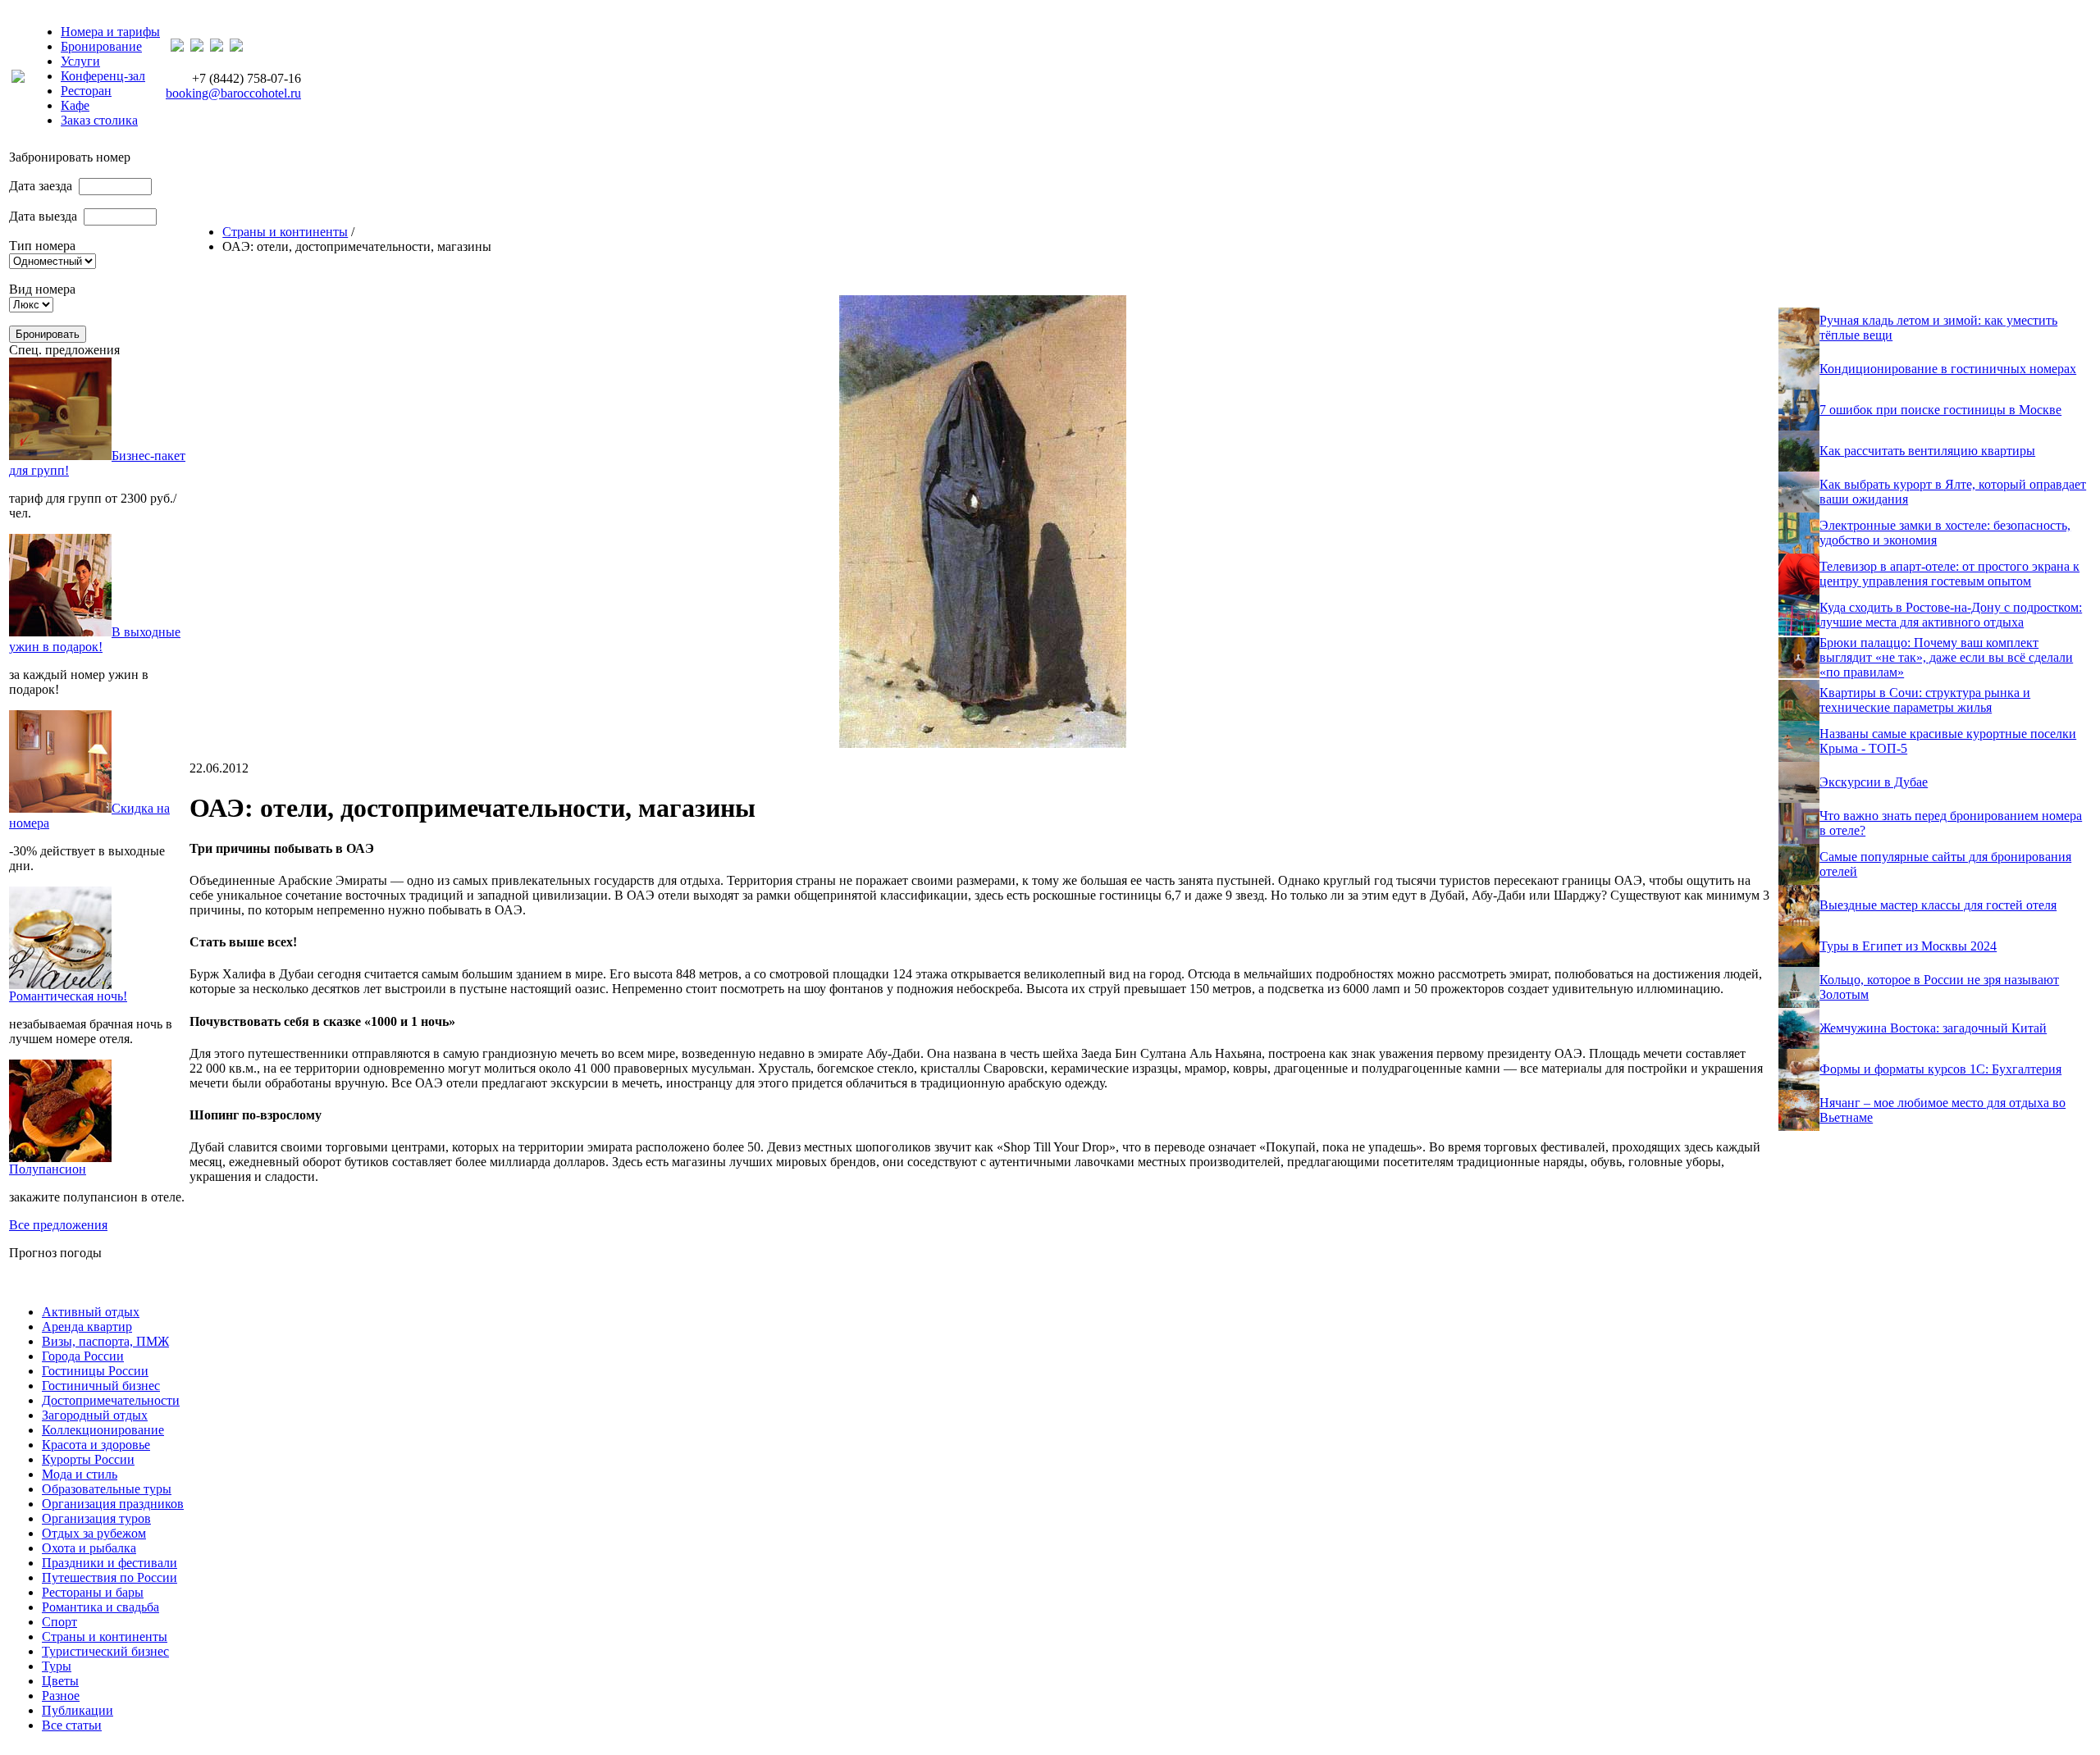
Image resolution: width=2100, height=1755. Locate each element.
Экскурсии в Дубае (1874, 782)
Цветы (60, 1681)
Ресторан (86, 91)
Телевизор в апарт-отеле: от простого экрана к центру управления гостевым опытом (1949, 574)
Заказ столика (99, 120)
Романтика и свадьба (100, 1607)
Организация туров (96, 1518)
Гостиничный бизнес (101, 1386)
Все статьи (72, 1725)
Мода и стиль (80, 1474)
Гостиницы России (95, 1371)
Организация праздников (113, 1504)
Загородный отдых (95, 1415)
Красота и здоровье (96, 1445)
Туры (57, 1666)
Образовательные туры (107, 1489)
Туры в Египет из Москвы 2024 (1908, 946)
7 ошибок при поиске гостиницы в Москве (1940, 410)
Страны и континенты (285, 232)
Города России (83, 1356)
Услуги (80, 61)
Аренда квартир (87, 1327)
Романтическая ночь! (68, 996)
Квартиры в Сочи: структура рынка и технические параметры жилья (1925, 700)
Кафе (75, 105)
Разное (61, 1696)
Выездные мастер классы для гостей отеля (1938, 905)
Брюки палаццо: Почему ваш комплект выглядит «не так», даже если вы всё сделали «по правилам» (1946, 657)
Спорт (59, 1622)
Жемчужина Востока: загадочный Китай (1933, 1028)
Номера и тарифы (110, 32)
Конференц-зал (103, 76)
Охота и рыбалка (89, 1548)
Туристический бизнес (105, 1651)
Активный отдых (91, 1312)
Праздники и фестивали (110, 1563)
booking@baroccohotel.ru (233, 93)
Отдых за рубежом (94, 1533)
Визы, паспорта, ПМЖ (105, 1341)
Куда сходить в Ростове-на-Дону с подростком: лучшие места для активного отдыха (1951, 615)
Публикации (78, 1710)
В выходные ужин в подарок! (95, 639)
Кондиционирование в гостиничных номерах (1948, 369)
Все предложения (58, 1225)
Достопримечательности (111, 1400)
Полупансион (48, 1169)
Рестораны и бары (93, 1592)
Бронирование (101, 46)
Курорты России (88, 1459)
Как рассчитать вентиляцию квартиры (1927, 451)
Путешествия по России (110, 1577)
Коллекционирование (103, 1430)
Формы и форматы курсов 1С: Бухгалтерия (1940, 1069)
